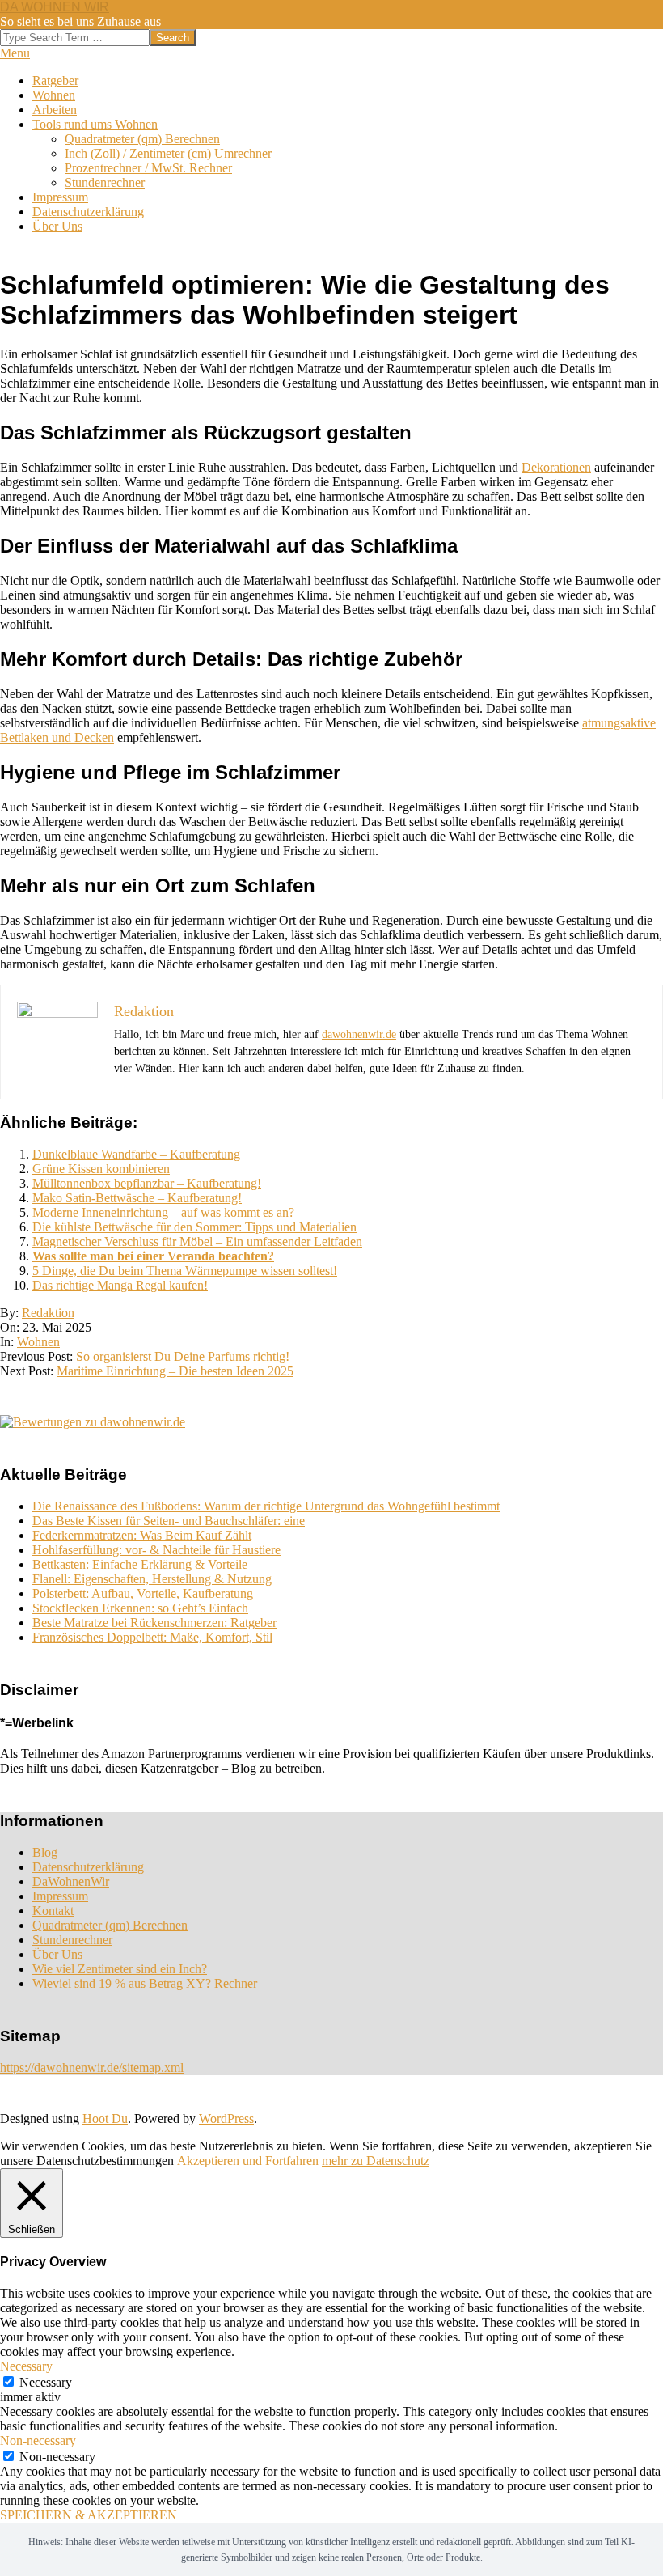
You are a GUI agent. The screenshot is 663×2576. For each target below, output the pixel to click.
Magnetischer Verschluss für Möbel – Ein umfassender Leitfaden (197, 1241)
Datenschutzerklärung (88, 1867)
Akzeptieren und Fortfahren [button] (248, 2161)
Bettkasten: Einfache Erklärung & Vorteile (140, 1564)
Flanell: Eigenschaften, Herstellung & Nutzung (152, 1579)
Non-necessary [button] (38, 2440)
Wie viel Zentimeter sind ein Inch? (120, 1969)
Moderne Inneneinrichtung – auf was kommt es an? (163, 1212)
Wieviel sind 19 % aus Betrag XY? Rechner (145, 1983)
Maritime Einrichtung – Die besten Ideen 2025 (175, 1371)
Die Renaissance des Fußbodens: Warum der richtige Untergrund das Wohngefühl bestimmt (266, 1506)
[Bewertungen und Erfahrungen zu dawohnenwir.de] (93, 1422)
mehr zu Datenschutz (376, 2161)
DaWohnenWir (71, 1881)
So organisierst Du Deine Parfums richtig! (183, 1356)
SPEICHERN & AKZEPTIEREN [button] (89, 2515)
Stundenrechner (72, 1940)
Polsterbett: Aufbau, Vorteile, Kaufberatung (143, 1593)
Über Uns (57, 1954)
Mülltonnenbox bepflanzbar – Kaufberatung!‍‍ (147, 1183)
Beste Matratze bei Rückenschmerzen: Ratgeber (154, 1623)
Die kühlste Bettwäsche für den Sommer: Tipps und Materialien (194, 1227)
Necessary (46, 2382)
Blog (45, 1852)
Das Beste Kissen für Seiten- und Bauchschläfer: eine (169, 1521)
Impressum (60, 1896)
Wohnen (38, 1342)
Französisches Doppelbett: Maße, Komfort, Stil (152, 1637)
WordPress (226, 2118)
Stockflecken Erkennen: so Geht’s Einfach (140, 1608)
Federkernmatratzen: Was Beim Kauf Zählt (142, 1535)
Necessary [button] (26, 2366)
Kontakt (53, 1911)
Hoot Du (105, 2118)
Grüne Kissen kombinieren (101, 1169)
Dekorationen (556, 467)
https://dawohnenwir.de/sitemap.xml (92, 2068)
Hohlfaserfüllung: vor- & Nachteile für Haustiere (156, 1550)
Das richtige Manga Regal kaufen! (120, 1285)
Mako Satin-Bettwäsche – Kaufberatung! (137, 1198)
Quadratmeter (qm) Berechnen (110, 1925)
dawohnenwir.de (359, 1034)
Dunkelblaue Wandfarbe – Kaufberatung (136, 1154)
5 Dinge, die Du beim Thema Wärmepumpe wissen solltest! (185, 1271)
